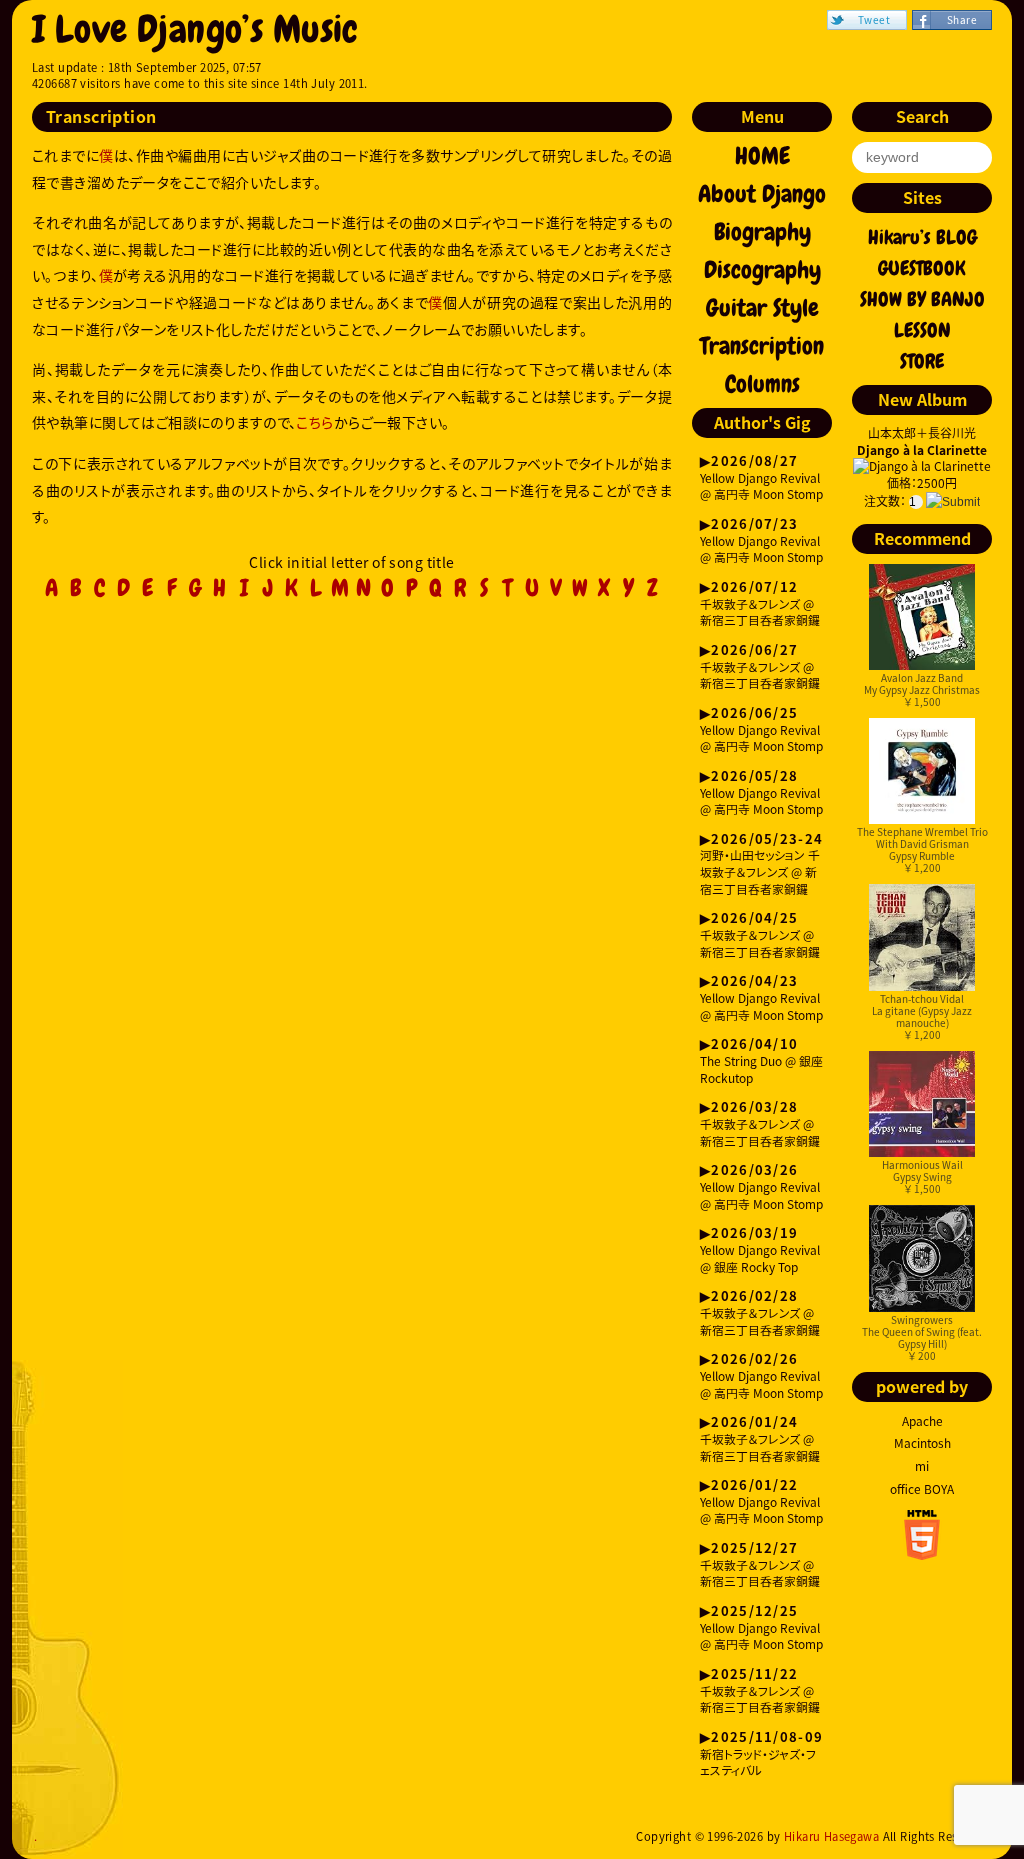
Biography (762, 232)
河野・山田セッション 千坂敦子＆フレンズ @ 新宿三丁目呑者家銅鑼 (761, 865)
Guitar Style (762, 308)
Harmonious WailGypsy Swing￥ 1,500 (922, 1176)
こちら (314, 422)
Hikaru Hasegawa (831, 1836)
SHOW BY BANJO (922, 299)
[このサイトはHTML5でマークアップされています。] (922, 1554)
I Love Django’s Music (195, 29)
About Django (762, 194)
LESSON (922, 330)
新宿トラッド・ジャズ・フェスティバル (761, 1754)
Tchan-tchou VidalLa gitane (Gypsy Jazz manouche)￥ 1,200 (922, 1016)
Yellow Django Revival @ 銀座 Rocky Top (760, 1250)
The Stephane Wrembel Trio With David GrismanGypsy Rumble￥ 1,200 (922, 849)
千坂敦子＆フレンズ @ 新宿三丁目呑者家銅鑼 (760, 604)
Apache (922, 1421)
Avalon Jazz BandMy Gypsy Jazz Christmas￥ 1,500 (922, 689)
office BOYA (922, 1489)
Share (962, 19)
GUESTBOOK (922, 268)
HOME (762, 156)
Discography (762, 270)
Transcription (762, 346)
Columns (762, 384)
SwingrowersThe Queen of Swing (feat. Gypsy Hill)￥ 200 (922, 1337)
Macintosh (922, 1443)
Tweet (874, 19)
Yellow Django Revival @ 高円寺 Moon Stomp (761, 478)
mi (922, 1466)
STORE (922, 361)
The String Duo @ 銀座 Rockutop (761, 1061)
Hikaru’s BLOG (922, 237)
